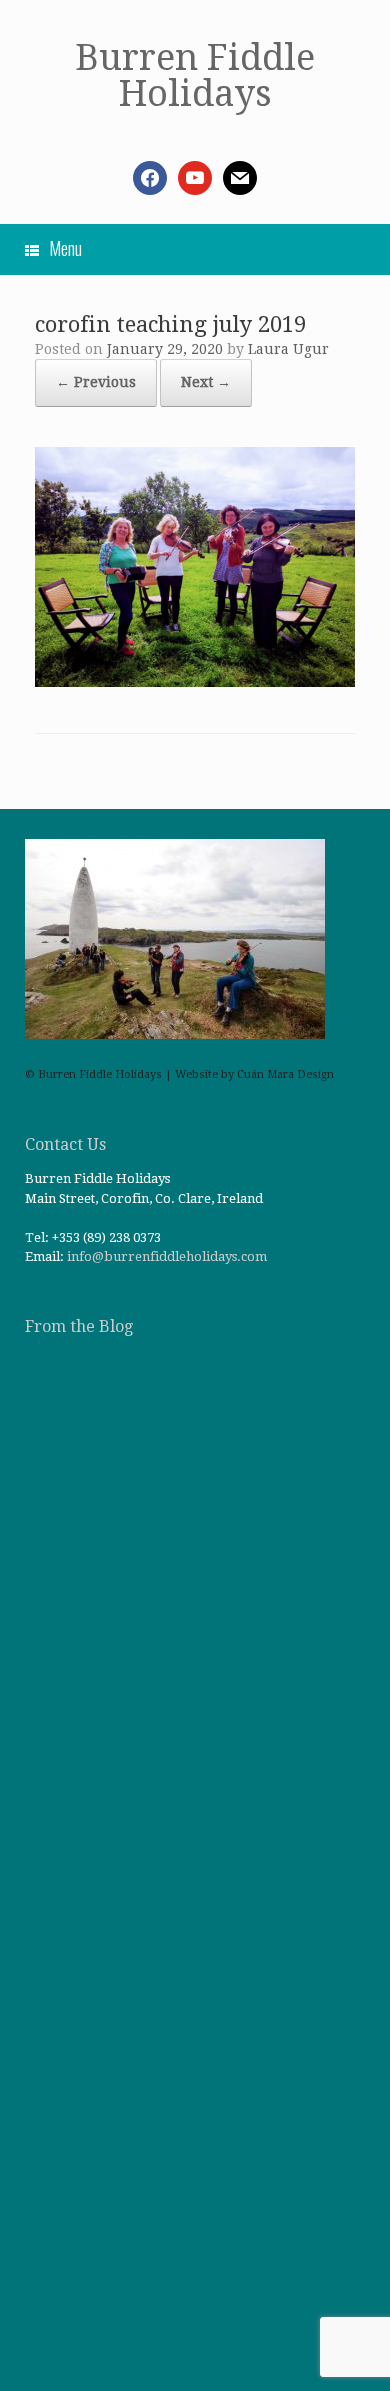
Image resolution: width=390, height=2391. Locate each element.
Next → (206, 382)
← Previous (96, 382)
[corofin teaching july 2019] (195, 682)
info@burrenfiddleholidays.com (167, 1256)
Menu (65, 248)
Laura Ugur (288, 349)
